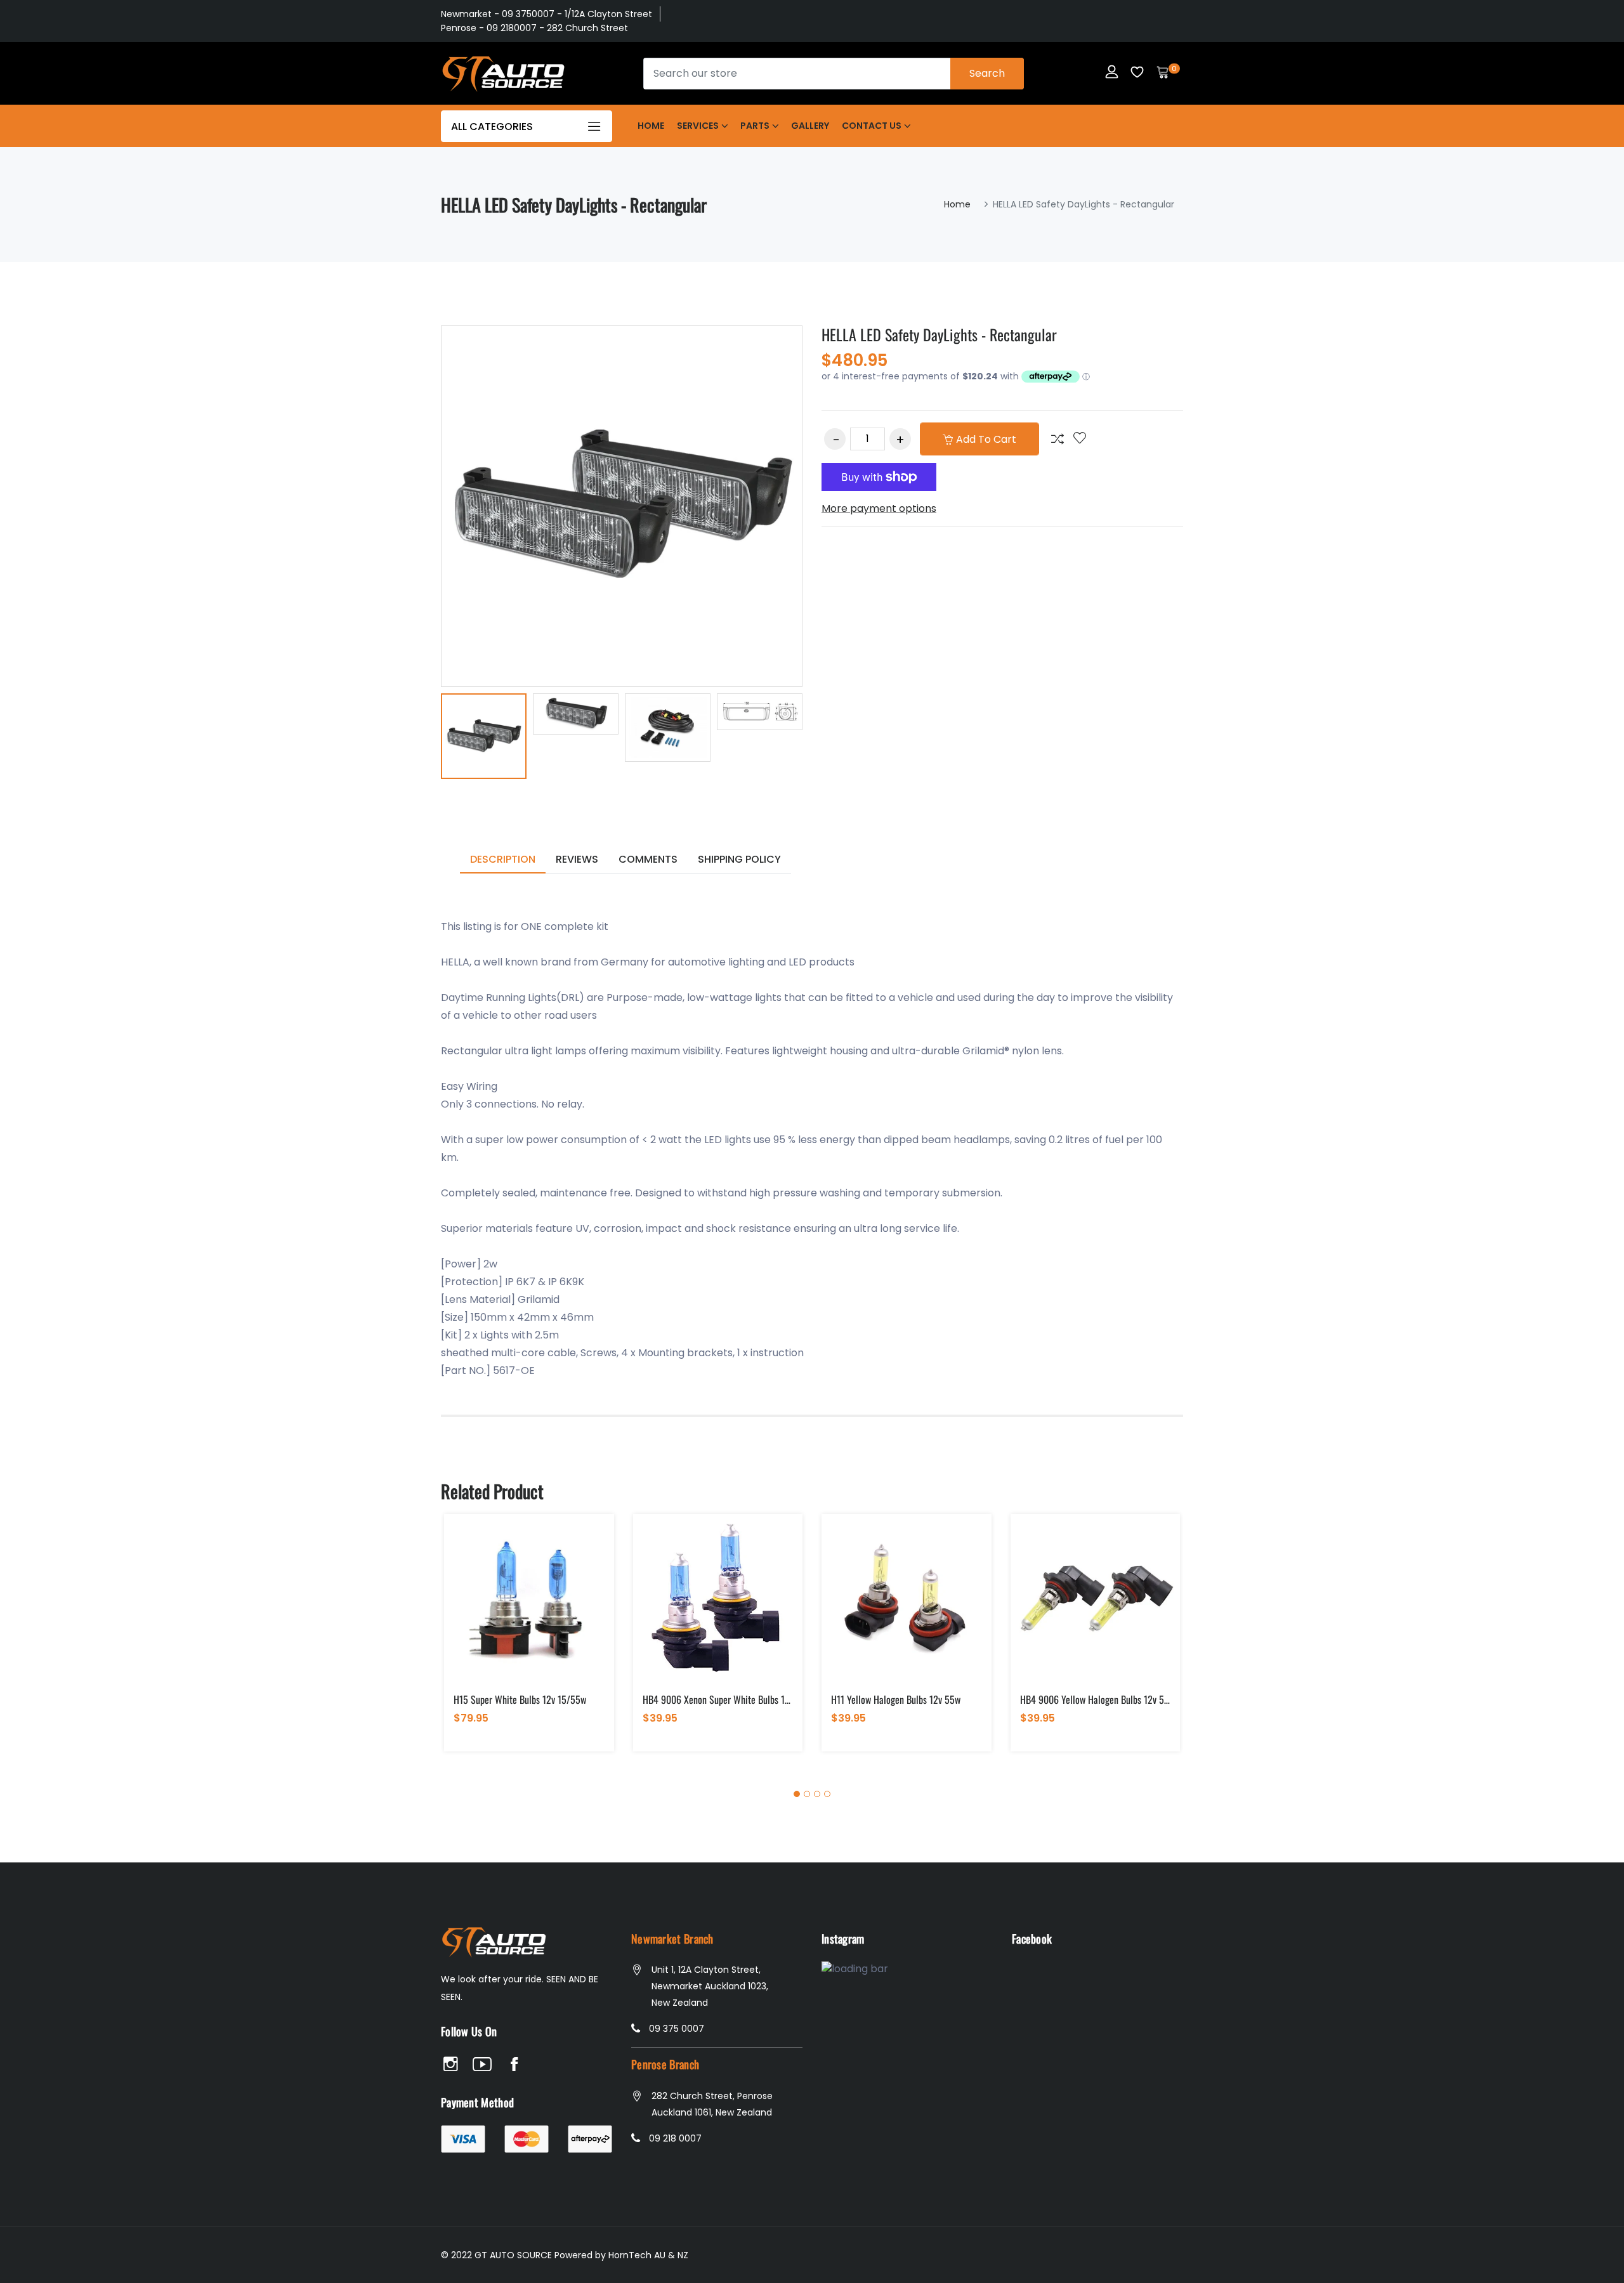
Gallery (810, 126)
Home (651, 126)
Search (987, 73)
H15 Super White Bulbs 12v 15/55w (520, 1699)
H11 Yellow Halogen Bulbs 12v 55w (896, 1699)
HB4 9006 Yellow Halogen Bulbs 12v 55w (1097, 1699)
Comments (648, 859)
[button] (797, 1794)
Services (698, 126)
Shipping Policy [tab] (739, 859)
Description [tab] (503, 859)
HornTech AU (637, 2255)
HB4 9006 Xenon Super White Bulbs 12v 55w (727, 1699)
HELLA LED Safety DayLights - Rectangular (939, 334)
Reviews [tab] (577, 859)
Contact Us (872, 126)
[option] (484, 738)
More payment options (879, 508)
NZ (683, 2255)
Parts (755, 126)
